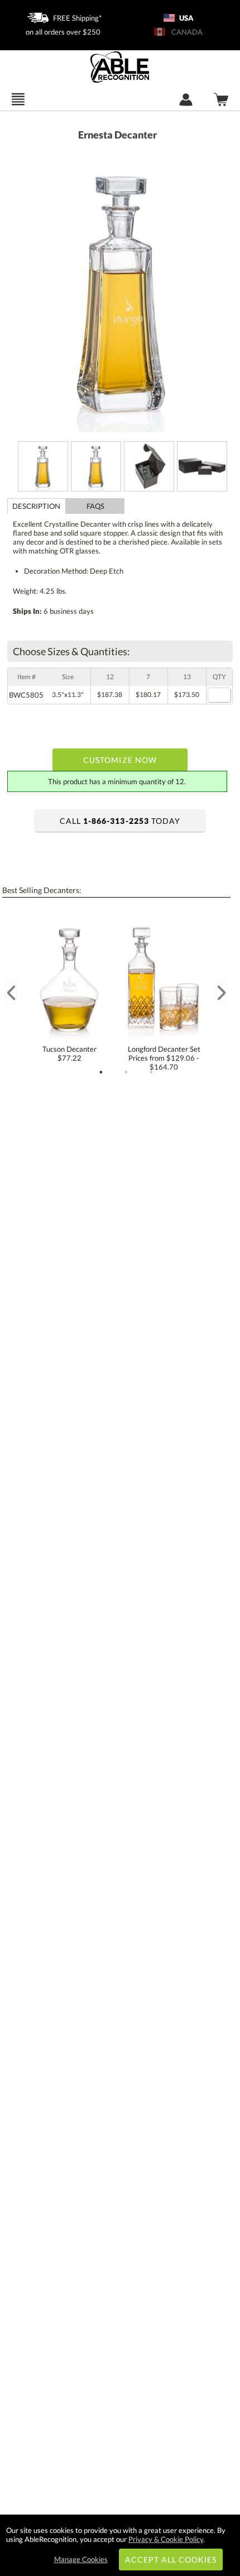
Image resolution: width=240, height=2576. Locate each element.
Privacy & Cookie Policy (166, 2539)
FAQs (95, 506)
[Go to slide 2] (126, 1072)
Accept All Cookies (171, 2560)
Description (36, 506)
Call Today (120, 821)
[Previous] (11, 993)
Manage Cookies (81, 2559)
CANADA (185, 32)
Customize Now (120, 760)
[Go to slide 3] (151, 1072)
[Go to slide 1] (101, 1072)
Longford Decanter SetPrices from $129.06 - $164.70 (164, 1058)
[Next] (222, 993)
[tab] (37, 506)
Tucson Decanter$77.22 (69, 1053)
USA (186, 18)
